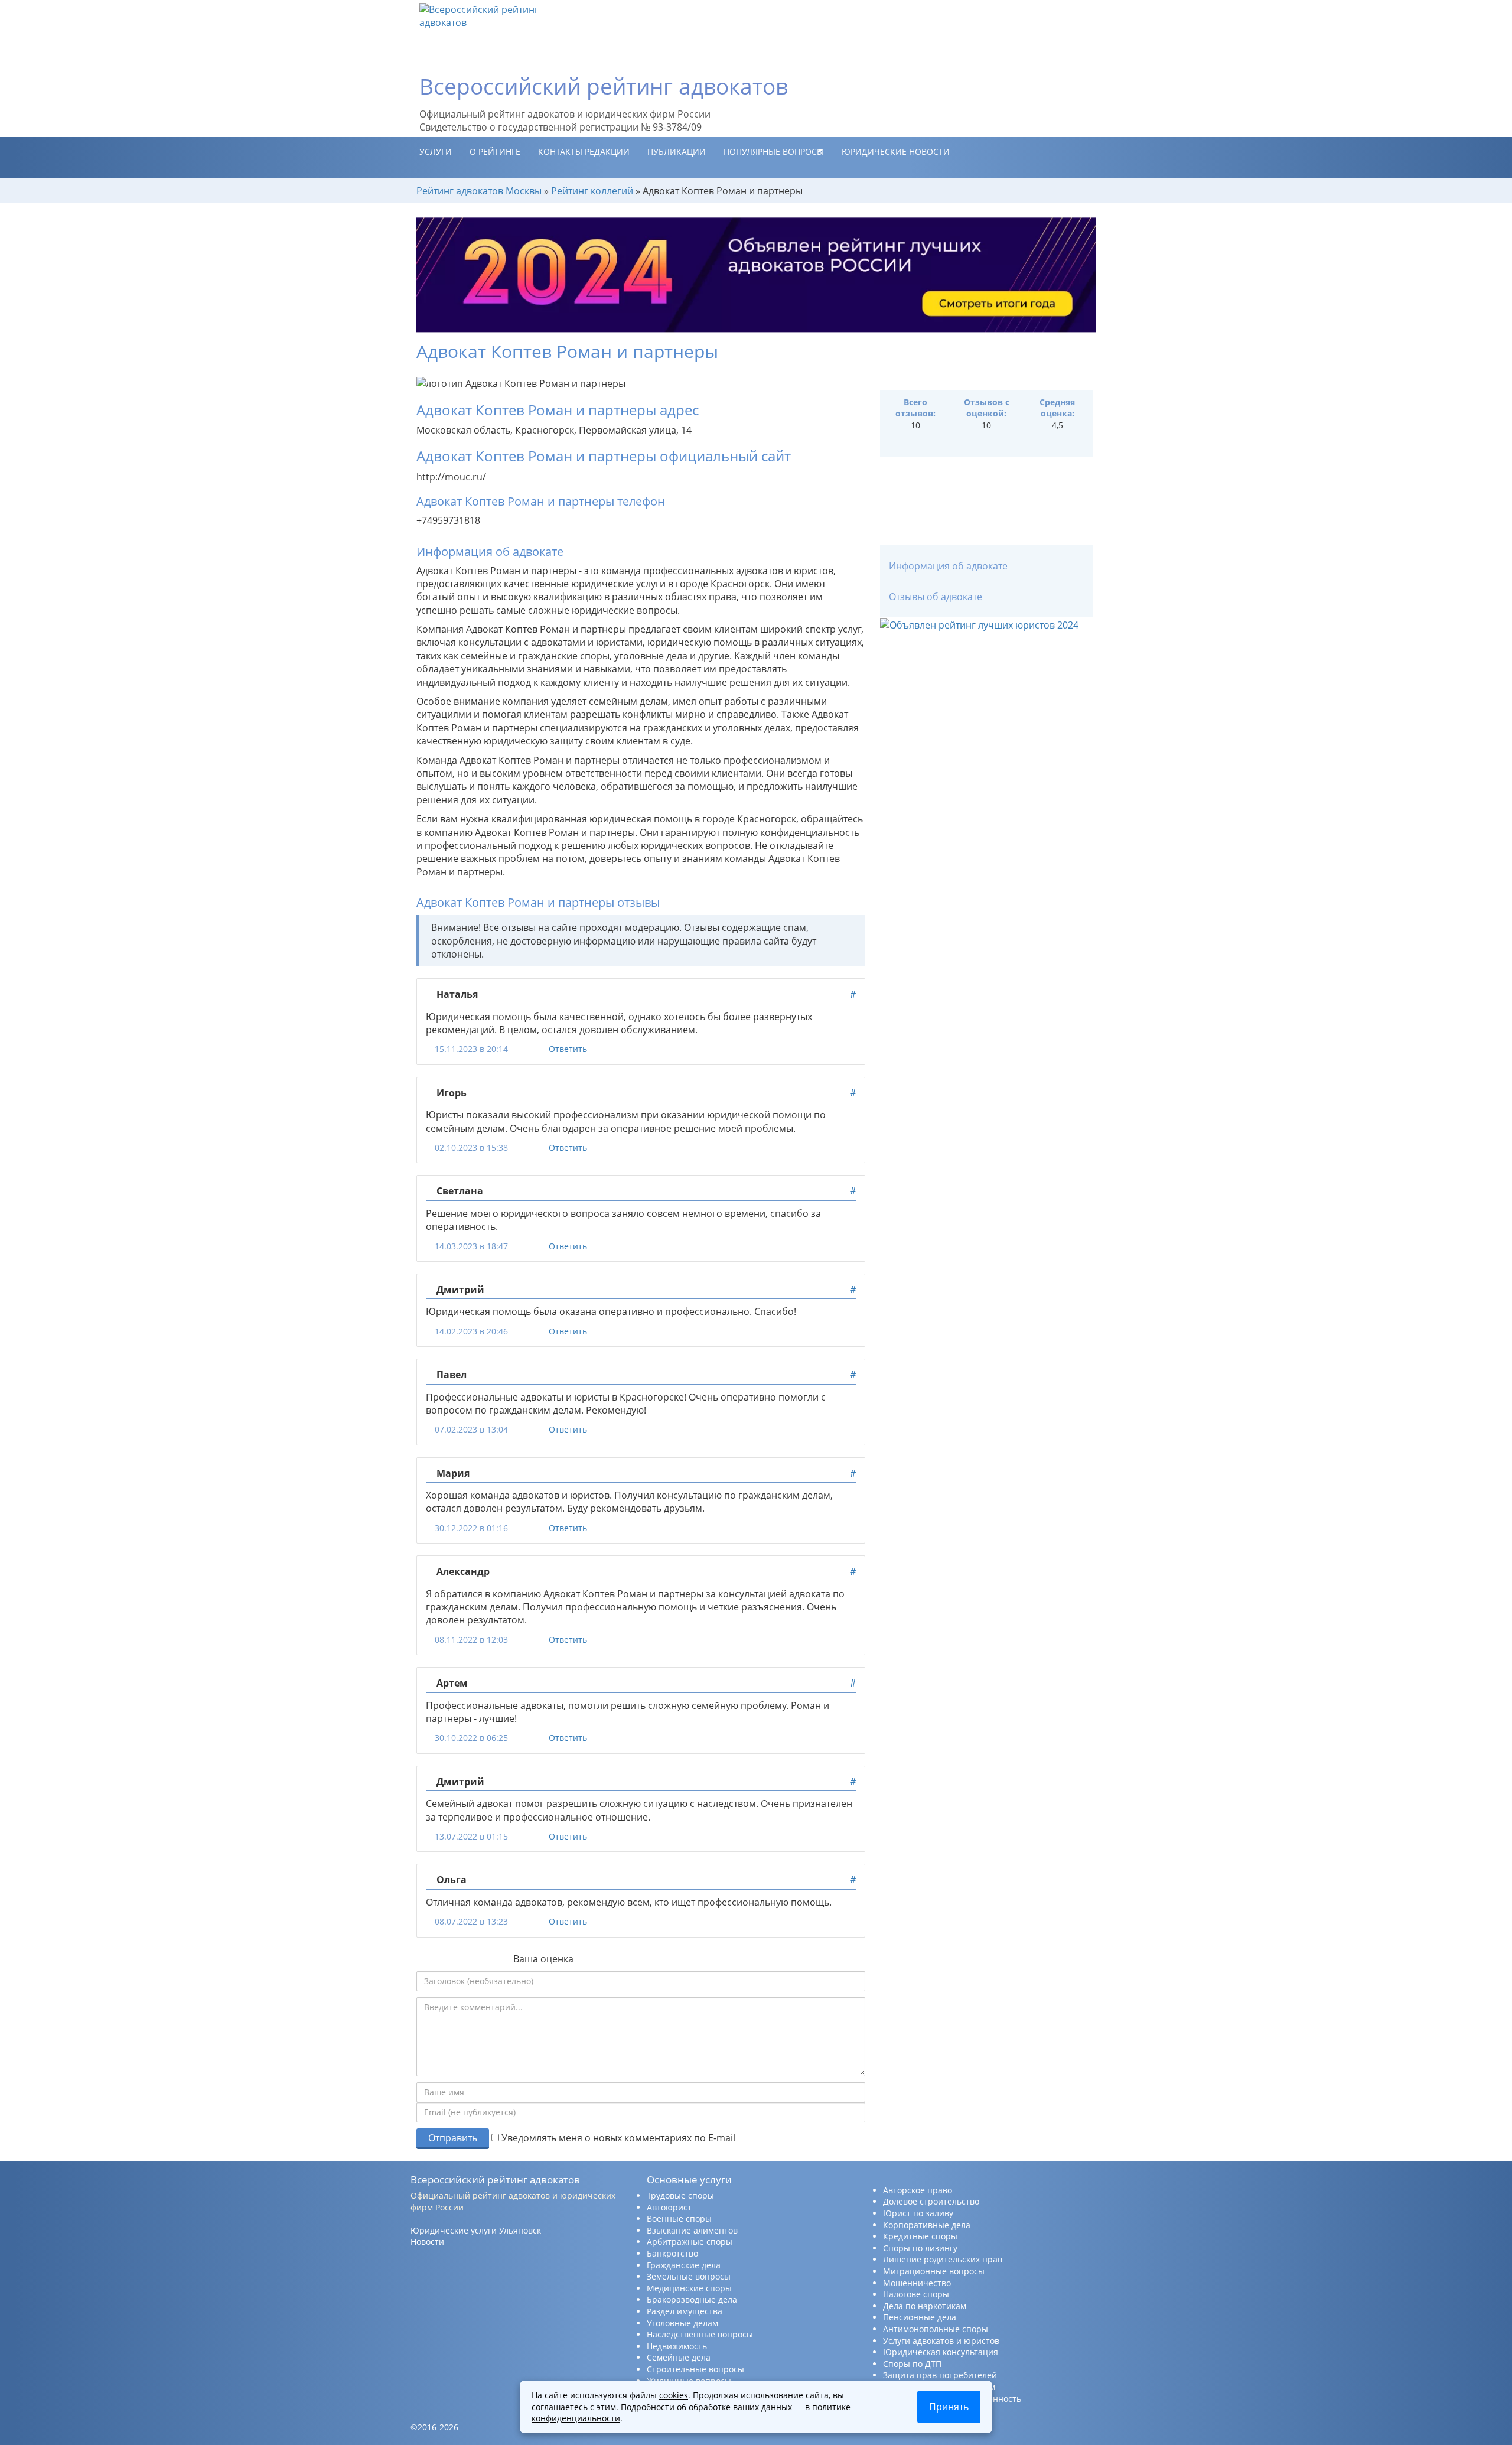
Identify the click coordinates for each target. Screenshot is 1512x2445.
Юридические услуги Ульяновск (476, 2230)
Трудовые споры (680, 2195)
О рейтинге (495, 152)
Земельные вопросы (689, 2276)
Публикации (677, 152)
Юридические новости (896, 152)
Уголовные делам (682, 2323)
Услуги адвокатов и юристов (941, 2341)
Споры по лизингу (920, 2248)
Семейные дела (679, 2357)
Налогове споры (916, 2294)
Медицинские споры (689, 2288)
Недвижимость (677, 2346)
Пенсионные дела (920, 2317)
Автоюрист (669, 2207)
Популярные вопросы (774, 152)
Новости (427, 2241)
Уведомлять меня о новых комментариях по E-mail (617, 2138)
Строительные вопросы (695, 2369)
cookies (674, 2395)
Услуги (436, 152)
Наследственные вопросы (700, 2334)
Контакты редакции (584, 152)
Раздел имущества (685, 2311)
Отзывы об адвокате (936, 597)
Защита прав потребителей (940, 2375)
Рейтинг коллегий (592, 191)
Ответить (568, 1049)
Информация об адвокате (948, 566)
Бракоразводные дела (692, 2299)
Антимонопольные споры (936, 2329)
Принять (949, 2407)
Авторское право (918, 2190)
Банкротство (672, 2253)
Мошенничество (917, 2283)
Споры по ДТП (912, 2364)
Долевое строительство (931, 2201)
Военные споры (679, 2218)
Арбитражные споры (690, 2241)
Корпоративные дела (927, 2225)
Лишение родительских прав (943, 2259)
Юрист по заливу (918, 2213)
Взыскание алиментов (692, 2230)
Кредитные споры (920, 2236)
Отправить (453, 2138)
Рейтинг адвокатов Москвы (479, 191)
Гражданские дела (684, 2265)
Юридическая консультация (941, 2352)
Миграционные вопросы (934, 2271)
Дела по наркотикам (925, 2306)
